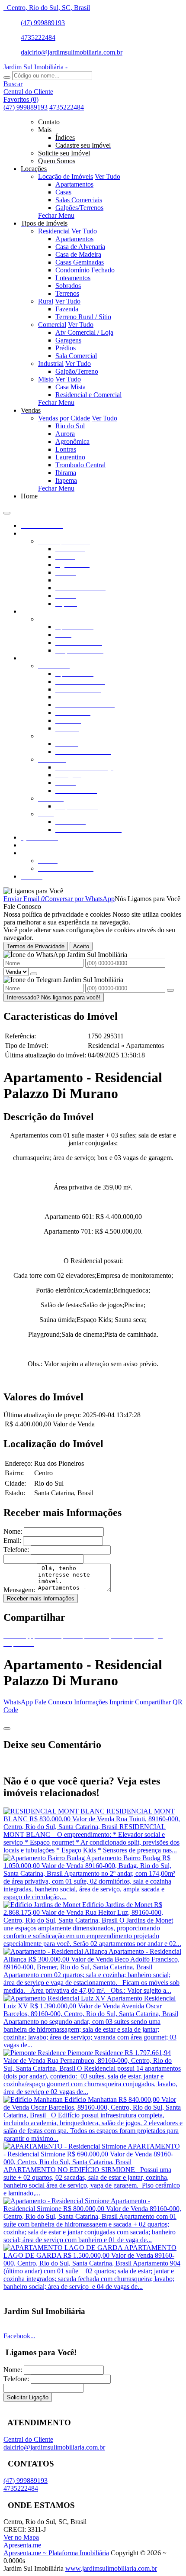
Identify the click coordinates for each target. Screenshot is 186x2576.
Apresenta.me (22, 2545)
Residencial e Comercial (88, 395)
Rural (46, 301)
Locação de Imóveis (66, 176)
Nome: (13, 1531)
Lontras (66, 449)
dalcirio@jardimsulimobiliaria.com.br (72, 52)
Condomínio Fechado (85, 270)
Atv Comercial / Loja (84, 332)
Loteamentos (73, 278)
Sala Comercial (76, 356)
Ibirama (66, 473)
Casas (63, 192)
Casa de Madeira (78, 254)
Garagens (68, 340)
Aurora (65, 434)
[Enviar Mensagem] (170, 990)
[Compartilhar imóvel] (7, 1729)
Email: (12, 1540)
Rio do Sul (70, 426)
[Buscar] (7, 78)
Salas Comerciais (79, 200)
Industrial (51, 364)
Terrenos (67, 293)
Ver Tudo (107, 176)
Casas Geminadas (80, 262)
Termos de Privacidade (36, 946)
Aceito (81, 946)
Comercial (52, 325)
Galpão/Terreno (77, 371)
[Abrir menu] (7, 511)
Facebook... (19, 2336)
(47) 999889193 (43, 23)
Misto (46, 379)
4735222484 (38, 37)
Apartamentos (74, 184)
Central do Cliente (28, 2439)
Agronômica (72, 441)
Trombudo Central (80, 465)
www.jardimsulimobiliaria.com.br (111, 2568)
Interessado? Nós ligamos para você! (54, 997)
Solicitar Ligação (28, 2397)
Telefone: (16, 1550)
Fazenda (67, 309)
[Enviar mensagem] (34, 974)
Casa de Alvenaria (80, 247)
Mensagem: (19, 1590)
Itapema (66, 480)
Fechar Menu (56, 215)
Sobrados (68, 286)
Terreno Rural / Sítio (83, 317)
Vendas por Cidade (64, 418)
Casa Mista (71, 387)
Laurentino (70, 457)
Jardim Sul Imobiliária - (35, 67)
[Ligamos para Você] (33, 891)
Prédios (66, 348)
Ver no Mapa (21, 2537)
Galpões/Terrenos (79, 208)
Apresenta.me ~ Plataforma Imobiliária (56, 2553)
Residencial (54, 231)
